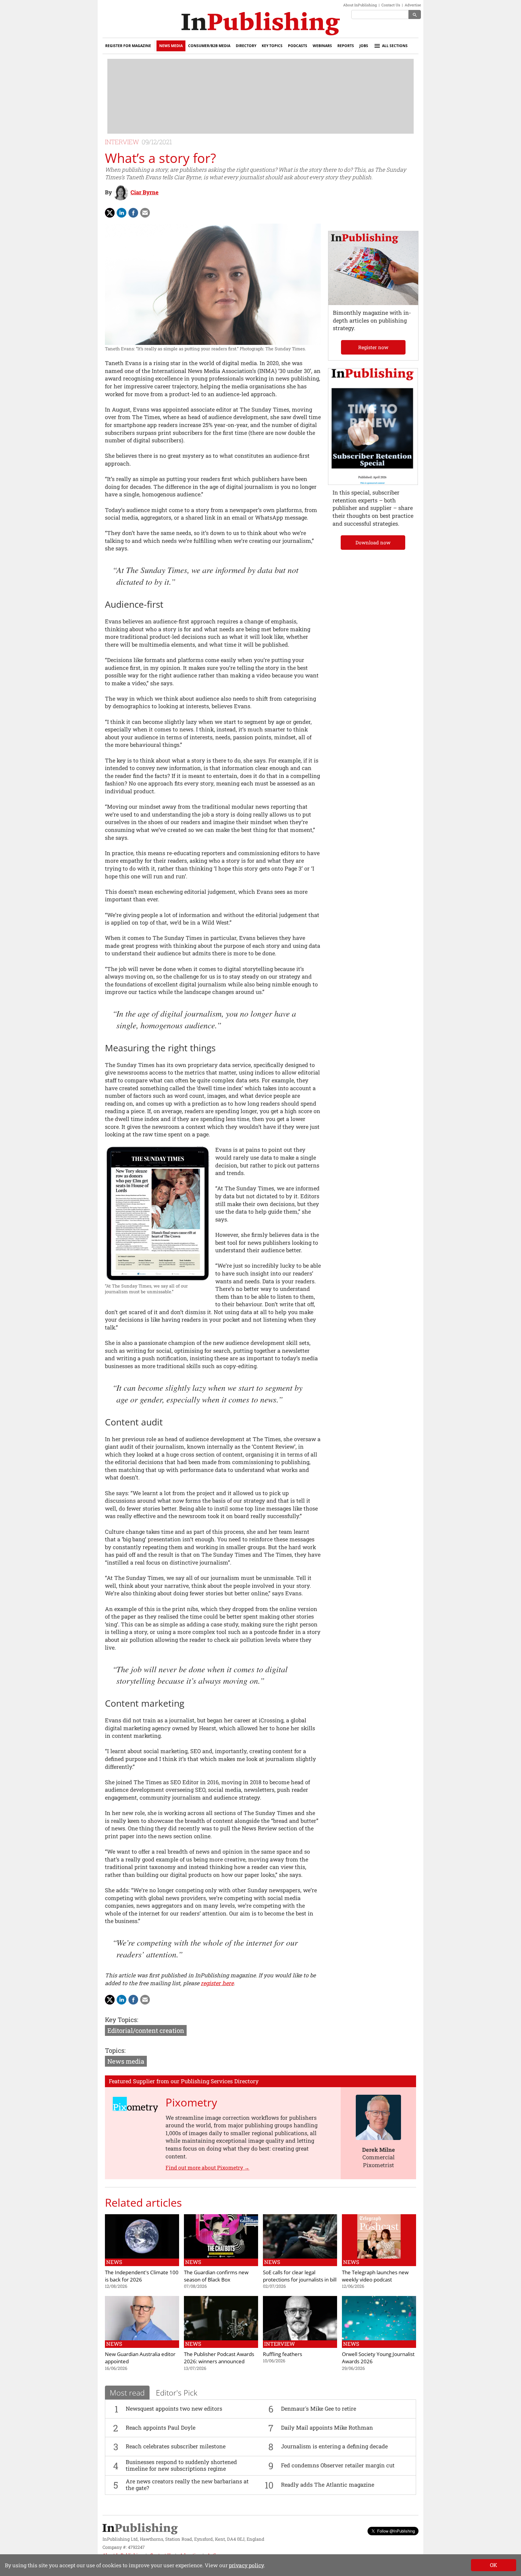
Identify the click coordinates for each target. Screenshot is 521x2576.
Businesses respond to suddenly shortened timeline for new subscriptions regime (181, 2465)
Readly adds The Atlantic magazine (328, 2485)
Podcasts (298, 46)
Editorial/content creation (146, 2030)
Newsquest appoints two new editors (174, 2409)
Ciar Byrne (145, 192)
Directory (246, 46)
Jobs (364, 46)
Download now (373, 542)
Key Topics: (122, 2020)
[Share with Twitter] (110, 213)
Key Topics (272, 46)
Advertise (413, 5)
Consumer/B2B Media (209, 46)
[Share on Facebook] (133, 213)
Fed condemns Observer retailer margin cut (338, 2465)
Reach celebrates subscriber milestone (176, 2446)
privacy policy (246, 2565)
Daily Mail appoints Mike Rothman (327, 2428)
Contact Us (391, 5)
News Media (171, 46)
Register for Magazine (128, 46)
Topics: (115, 2050)
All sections (395, 46)
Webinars (322, 46)
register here (217, 1983)
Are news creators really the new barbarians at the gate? (187, 2485)
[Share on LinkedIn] (122, 213)
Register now (373, 347)
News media (126, 2061)
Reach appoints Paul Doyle (161, 2428)
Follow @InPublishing (396, 2531)
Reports (346, 46)
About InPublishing (360, 5)
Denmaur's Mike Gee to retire (319, 2409)
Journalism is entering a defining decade (334, 2446)
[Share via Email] (145, 213)
